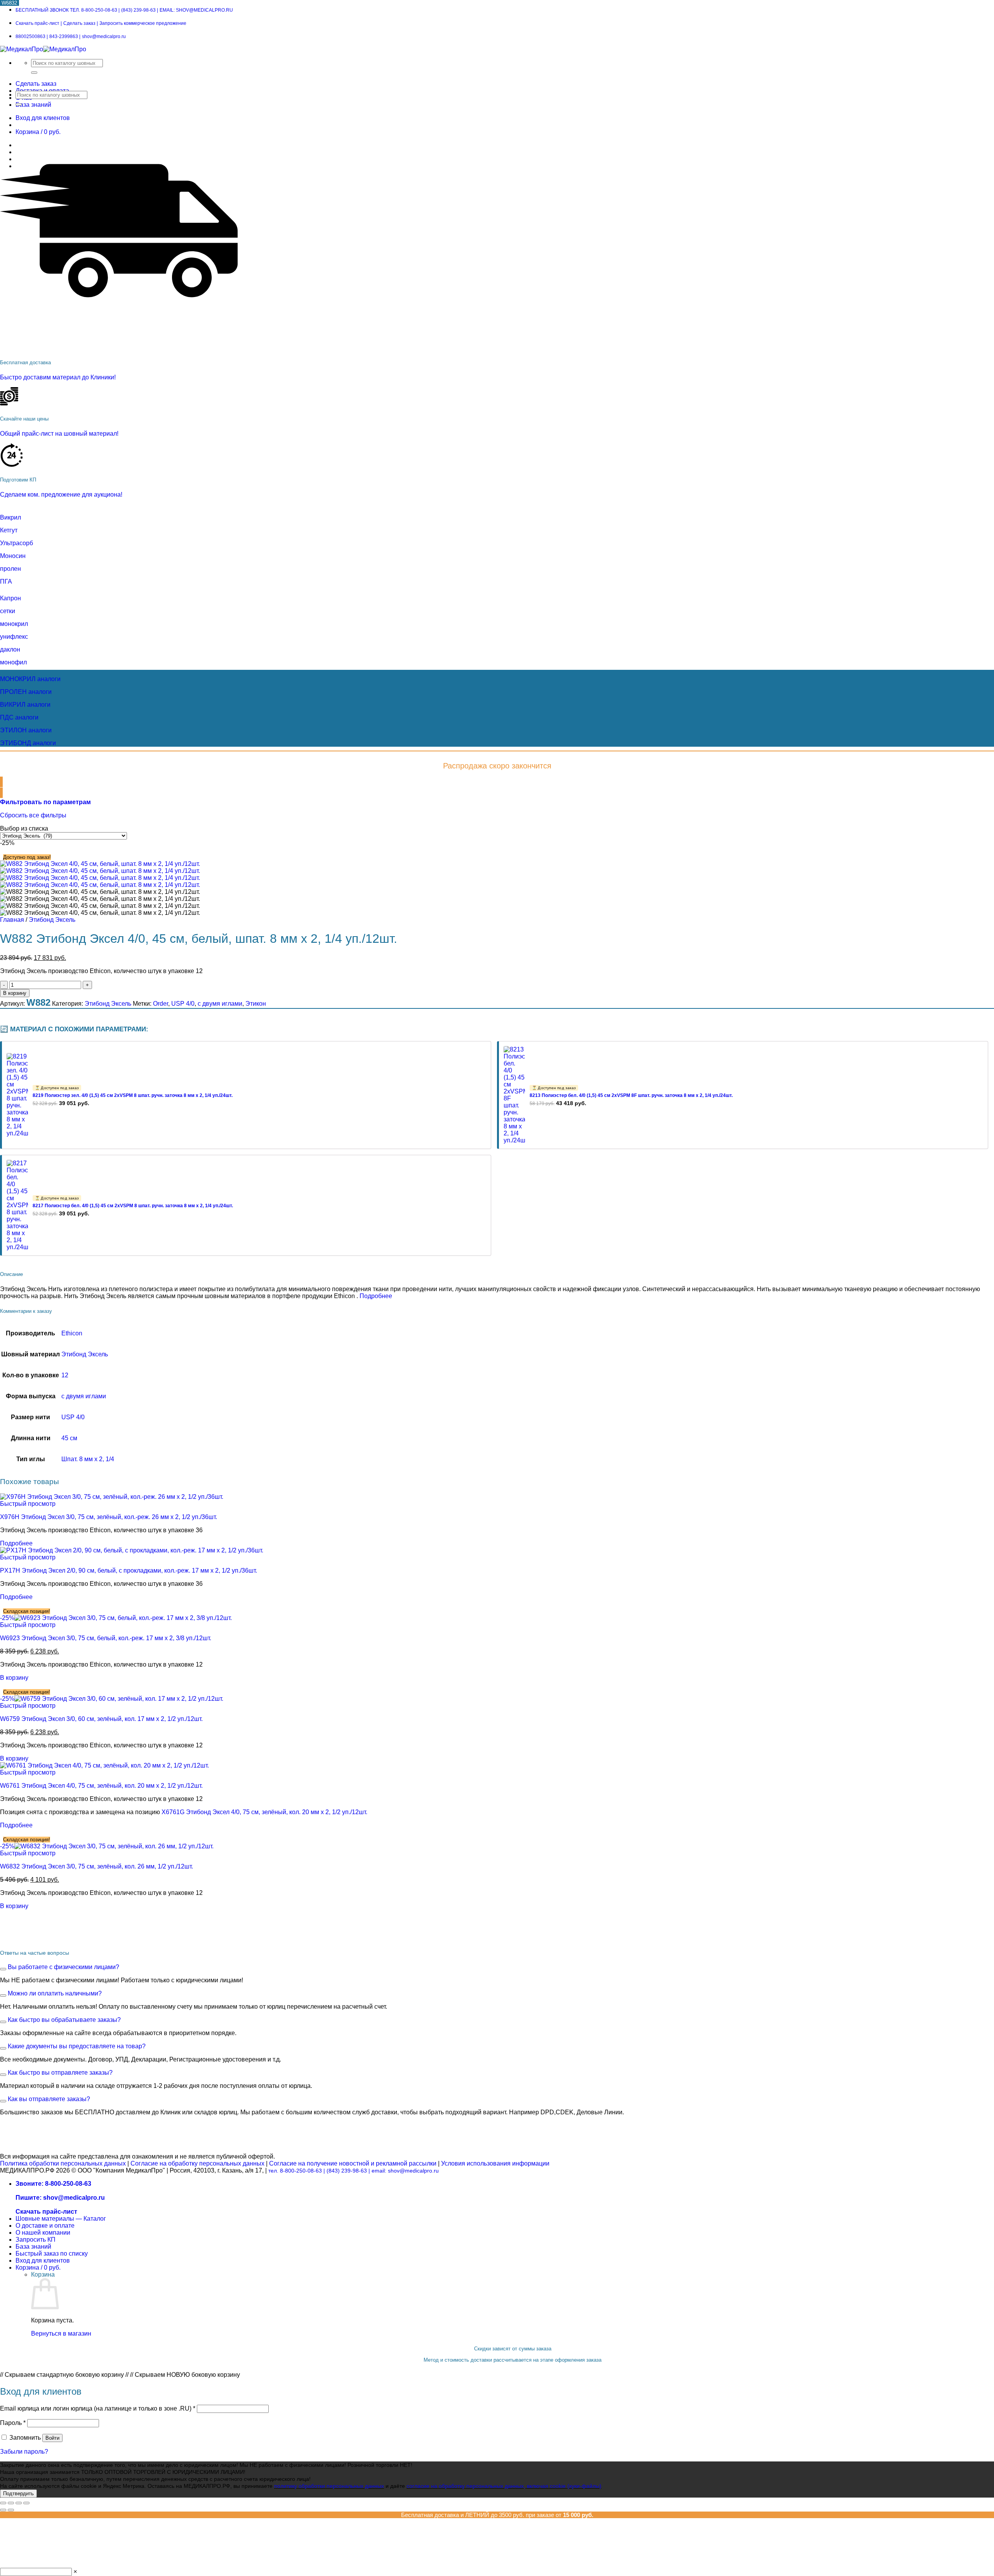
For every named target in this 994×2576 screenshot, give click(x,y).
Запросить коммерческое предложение (143, 23)
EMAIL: (196, 10)
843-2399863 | (65, 37)
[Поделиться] (19, 2503)
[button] (45, 802)
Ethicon (72, 1333)
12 (65, 1375)
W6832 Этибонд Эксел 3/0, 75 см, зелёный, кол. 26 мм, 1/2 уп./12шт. (96, 1866)
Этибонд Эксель (52, 920)
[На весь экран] (11, 2503)
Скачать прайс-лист (46, 2212)
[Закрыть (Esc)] (26, 2503)
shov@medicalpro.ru (104, 37)
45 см (69, 1438)
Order (161, 1004)
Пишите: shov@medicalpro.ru (60, 2198)
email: (405, 2171)
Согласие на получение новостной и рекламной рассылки (353, 2163)
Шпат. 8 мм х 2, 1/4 (88, 1459)
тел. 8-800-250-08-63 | (297, 2171)
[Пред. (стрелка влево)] (3, 2510)
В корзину (15, 993)
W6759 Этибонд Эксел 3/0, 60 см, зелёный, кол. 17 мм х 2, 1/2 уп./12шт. (101, 1719)
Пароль (13, 2423)
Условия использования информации (495, 2163)
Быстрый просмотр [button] (28, 1504)
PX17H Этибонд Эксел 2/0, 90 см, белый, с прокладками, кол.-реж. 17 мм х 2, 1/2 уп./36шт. (129, 1570)
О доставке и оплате (45, 2226)
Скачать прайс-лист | (39, 23)
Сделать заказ (36, 84)
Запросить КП (36, 2240)
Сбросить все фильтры (33, 815)
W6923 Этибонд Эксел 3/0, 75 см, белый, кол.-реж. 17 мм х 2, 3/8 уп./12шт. (106, 1638)
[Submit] (34, 73)
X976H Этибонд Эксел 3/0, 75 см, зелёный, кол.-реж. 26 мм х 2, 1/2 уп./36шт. (109, 1517)
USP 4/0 (183, 1004)
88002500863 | (32, 37)
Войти (52, 2438)
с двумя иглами (220, 1004)
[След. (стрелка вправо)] (11, 2510)
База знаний (33, 105)
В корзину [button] (14, 1678)
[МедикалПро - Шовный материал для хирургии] (43, 49)
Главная (12, 920)
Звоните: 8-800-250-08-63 (53, 2184)
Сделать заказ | (81, 23)
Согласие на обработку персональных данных (197, 2163)
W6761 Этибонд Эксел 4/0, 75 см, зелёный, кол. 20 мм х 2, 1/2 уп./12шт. (101, 1786)
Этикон (256, 1004)
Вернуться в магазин (61, 2334)
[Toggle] (3, 1969)
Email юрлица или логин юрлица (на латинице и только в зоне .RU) (98, 2408)
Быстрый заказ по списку (52, 2254)
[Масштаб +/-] (3, 2503)
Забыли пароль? (24, 2452)
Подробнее (376, 1296)
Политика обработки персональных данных (63, 2163)
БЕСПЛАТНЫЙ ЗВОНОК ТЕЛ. (68, 10)
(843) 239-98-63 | (348, 2171)
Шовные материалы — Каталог (61, 2219)
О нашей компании (43, 2233)
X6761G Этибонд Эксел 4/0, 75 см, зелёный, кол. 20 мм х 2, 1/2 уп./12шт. (264, 1812)
